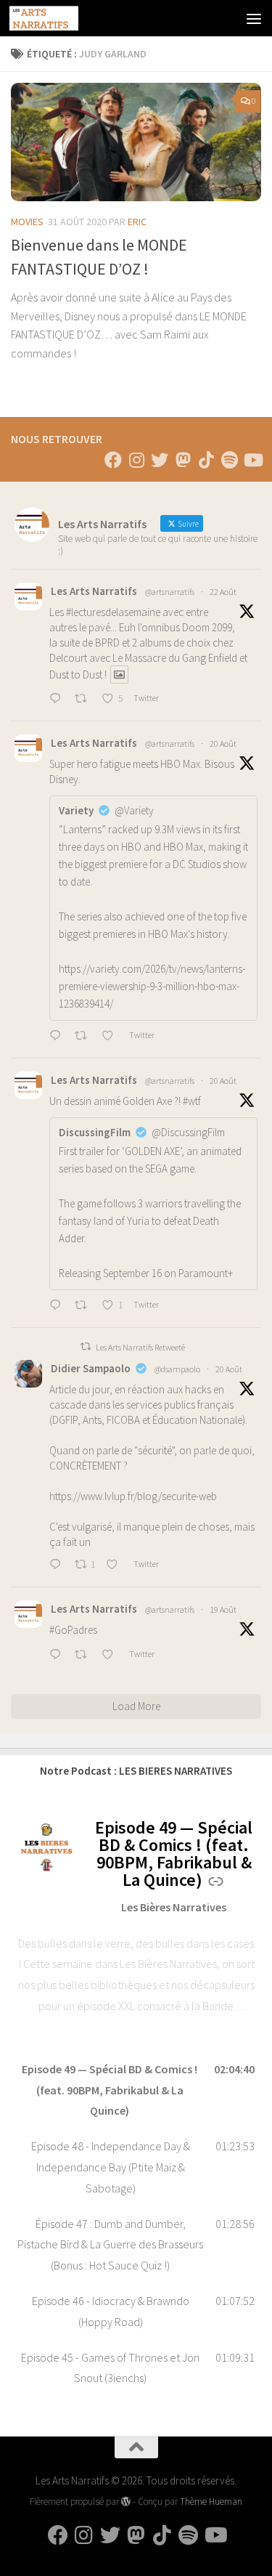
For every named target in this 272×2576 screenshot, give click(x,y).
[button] (136, 2090)
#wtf (192, 1101)
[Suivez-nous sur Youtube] (252, 460)
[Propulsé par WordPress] (126, 2502)
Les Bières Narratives (174, 1907)
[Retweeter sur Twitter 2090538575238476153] (85, 1306)
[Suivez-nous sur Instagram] (136, 460)
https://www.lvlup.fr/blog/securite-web (133, 1496)
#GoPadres (73, 1630)
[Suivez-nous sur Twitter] (160, 460)
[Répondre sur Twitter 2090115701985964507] (58, 1656)
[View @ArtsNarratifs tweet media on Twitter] (119, 675)
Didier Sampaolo (91, 1368)
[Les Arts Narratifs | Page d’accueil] (55, 18)
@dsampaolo (177, 1369)
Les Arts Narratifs (94, 591)
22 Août (223, 592)
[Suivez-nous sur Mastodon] (183, 460)
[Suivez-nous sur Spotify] (229, 460)
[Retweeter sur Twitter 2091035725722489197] (85, 700)
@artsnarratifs (170, 592)
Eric (137, 222)
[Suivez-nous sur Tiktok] (206, 460)
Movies (27, 222)
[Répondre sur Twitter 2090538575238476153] (58, 1306)
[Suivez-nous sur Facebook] (113, 460)
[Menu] (254, 18)
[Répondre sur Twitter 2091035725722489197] (58, 700)
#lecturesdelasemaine (113, 612)
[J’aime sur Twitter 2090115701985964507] (112, 1656)
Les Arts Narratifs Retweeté (140, 1347)
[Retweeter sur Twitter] (86, 1346)
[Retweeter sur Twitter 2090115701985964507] (85, 1656)
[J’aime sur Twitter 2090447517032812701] (116, 1566)
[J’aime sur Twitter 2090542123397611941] (112, 1037)
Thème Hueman (211, 2502)
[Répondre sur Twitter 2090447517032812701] (58, 1566)
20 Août (223, 744)
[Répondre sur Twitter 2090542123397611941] (58, 1037)
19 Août (223, 1609)
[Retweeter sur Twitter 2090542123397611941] (85, 1037)
